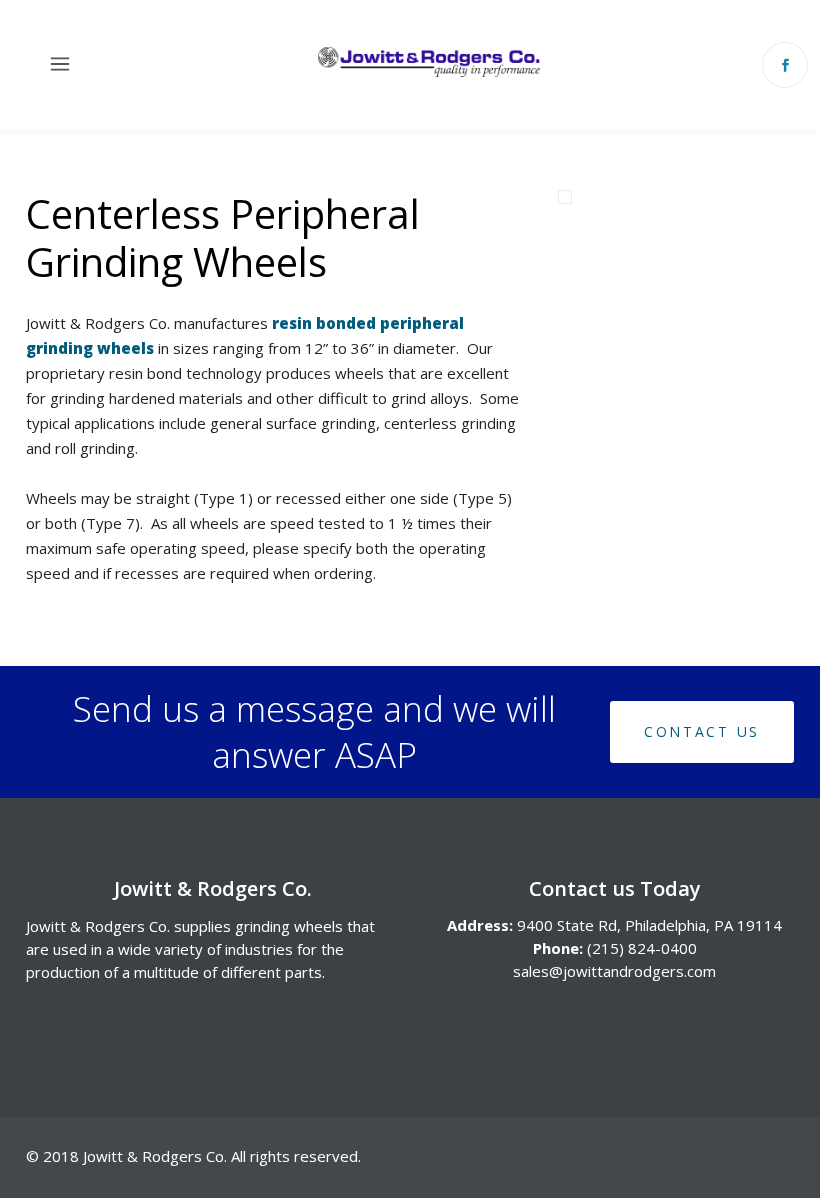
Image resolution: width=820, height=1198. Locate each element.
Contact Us (702, 731)
